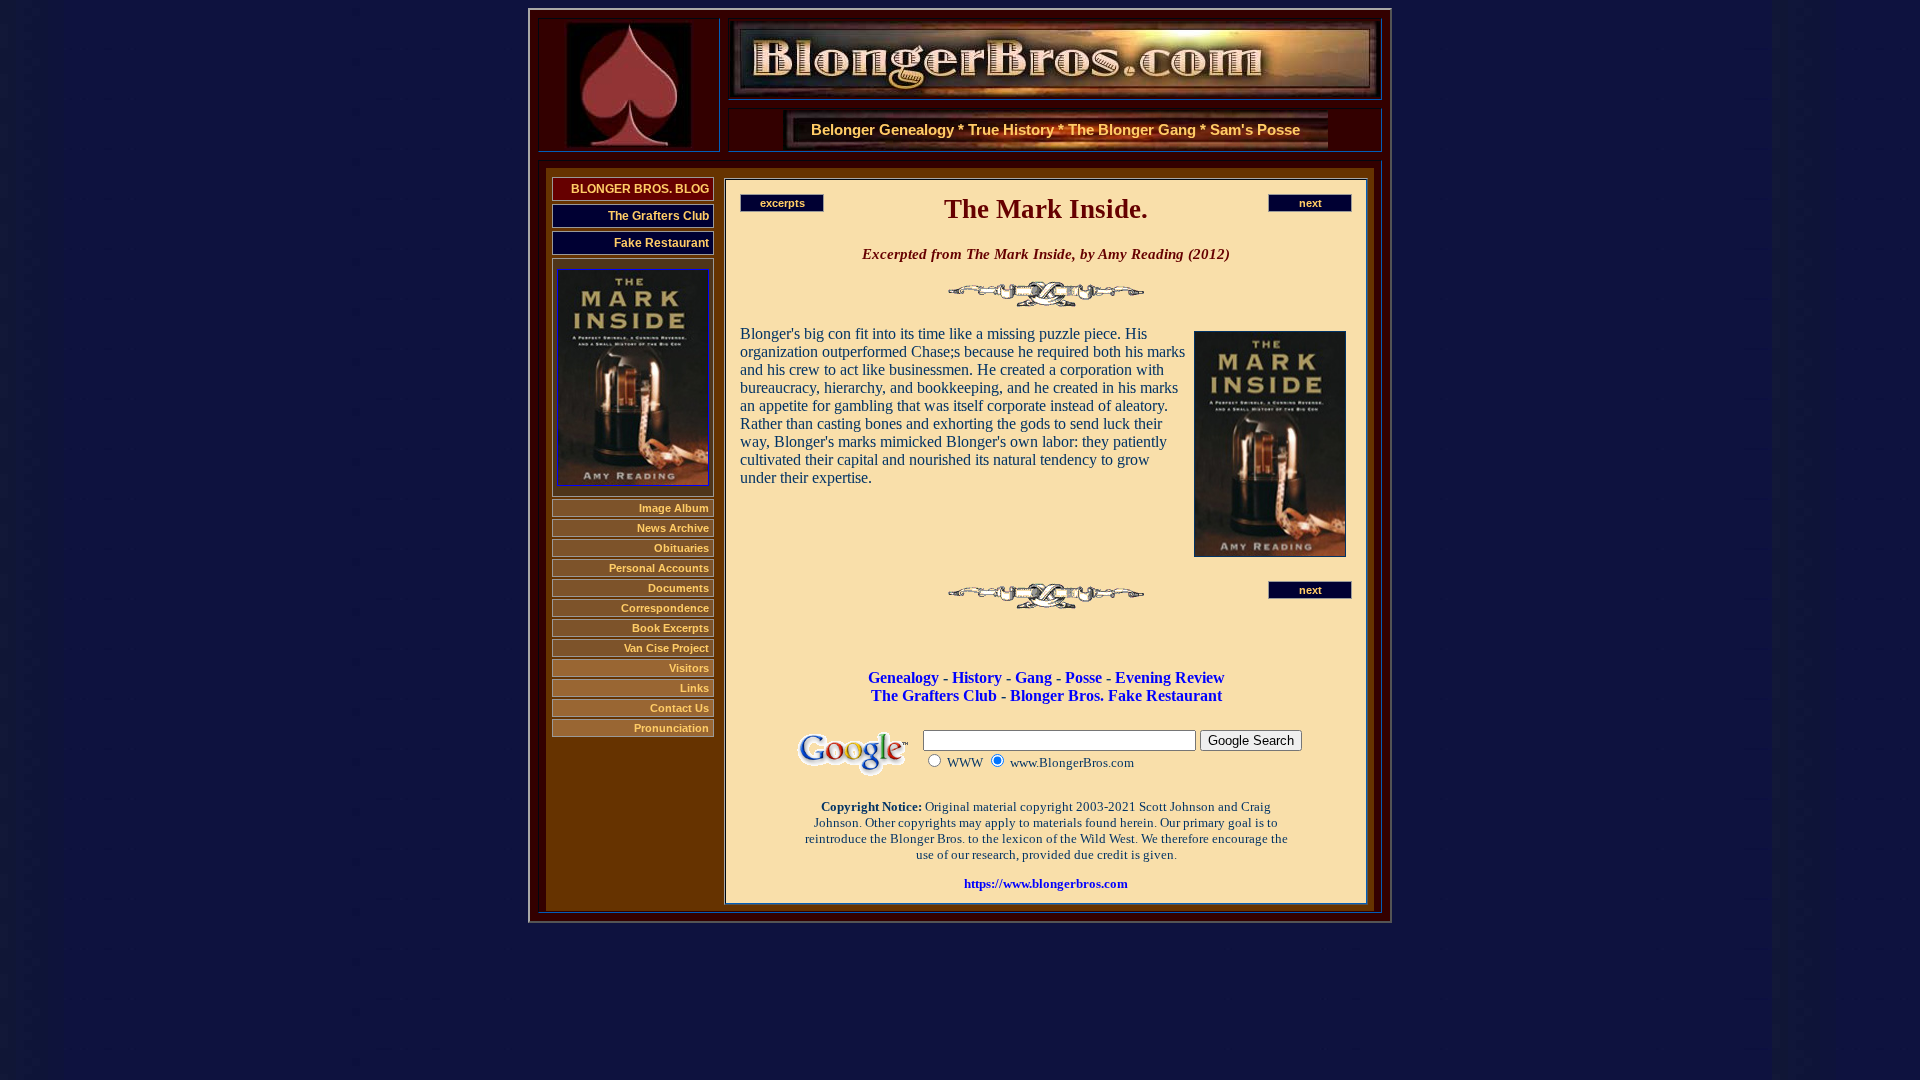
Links (694, 688)
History (977, 677)
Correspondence (665, 608)
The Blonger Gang (1132, 130)
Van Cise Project (666, 648)
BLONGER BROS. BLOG (640, 189)
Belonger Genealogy (882, 130)
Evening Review (1170, 677)
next (1310, 203)
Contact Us (679, 708)
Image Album (674, 508)
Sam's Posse (1255, 130)
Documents (678, 588)
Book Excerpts (670, 628)
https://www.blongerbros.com (1046, 883)
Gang (1033, 677)
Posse (1083, 677)
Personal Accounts (659, 568)
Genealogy (903, 677)
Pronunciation (671, 728)
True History (1011, 130)
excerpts (782, 203)
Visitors (689, 668)
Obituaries (681, 548)
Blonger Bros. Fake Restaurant (1116, 695)
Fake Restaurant (661, 243)
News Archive (673, 528)
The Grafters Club (658, 216)
